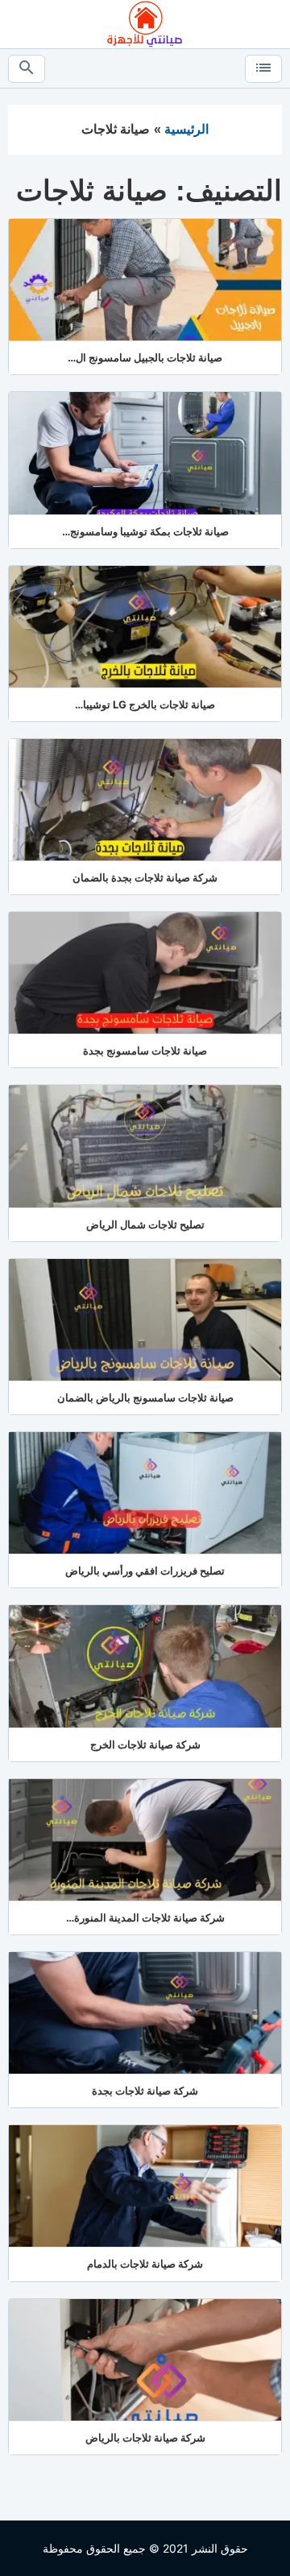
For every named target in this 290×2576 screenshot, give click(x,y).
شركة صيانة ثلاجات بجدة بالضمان (145, 877)
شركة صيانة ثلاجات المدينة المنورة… (145, 1918)
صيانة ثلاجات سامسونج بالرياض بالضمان (145, 1397)
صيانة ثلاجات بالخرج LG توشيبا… (145, 704)
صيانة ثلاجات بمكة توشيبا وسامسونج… (145, 531)
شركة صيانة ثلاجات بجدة (145, 2091)
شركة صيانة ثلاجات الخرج (145, 1744)
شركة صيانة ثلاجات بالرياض (145, 2438)
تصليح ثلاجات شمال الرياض (145, 1224)
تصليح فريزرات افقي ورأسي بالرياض (145, 1571)
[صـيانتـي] (145, 23)
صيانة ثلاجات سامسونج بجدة (145, 1051)
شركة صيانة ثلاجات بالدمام (145, 2264)
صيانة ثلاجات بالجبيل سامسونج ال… (145, 357)
